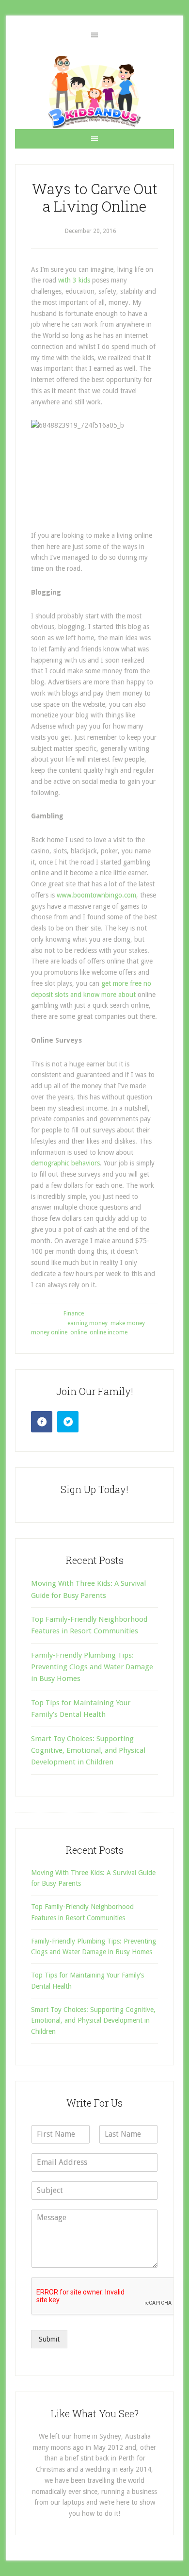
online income (109, 1332)
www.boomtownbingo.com (96, 895)
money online (49, 1332)
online (79, 1332)
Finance (74, 1313)
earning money (87, 1323)
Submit (49, 2339)
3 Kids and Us (94, 92)
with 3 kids (74, 280)
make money (128, 1323)
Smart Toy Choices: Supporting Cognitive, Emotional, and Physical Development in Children (88, 1751)
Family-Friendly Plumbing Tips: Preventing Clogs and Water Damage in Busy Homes (92, 1667)
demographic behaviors (65, 1163)
